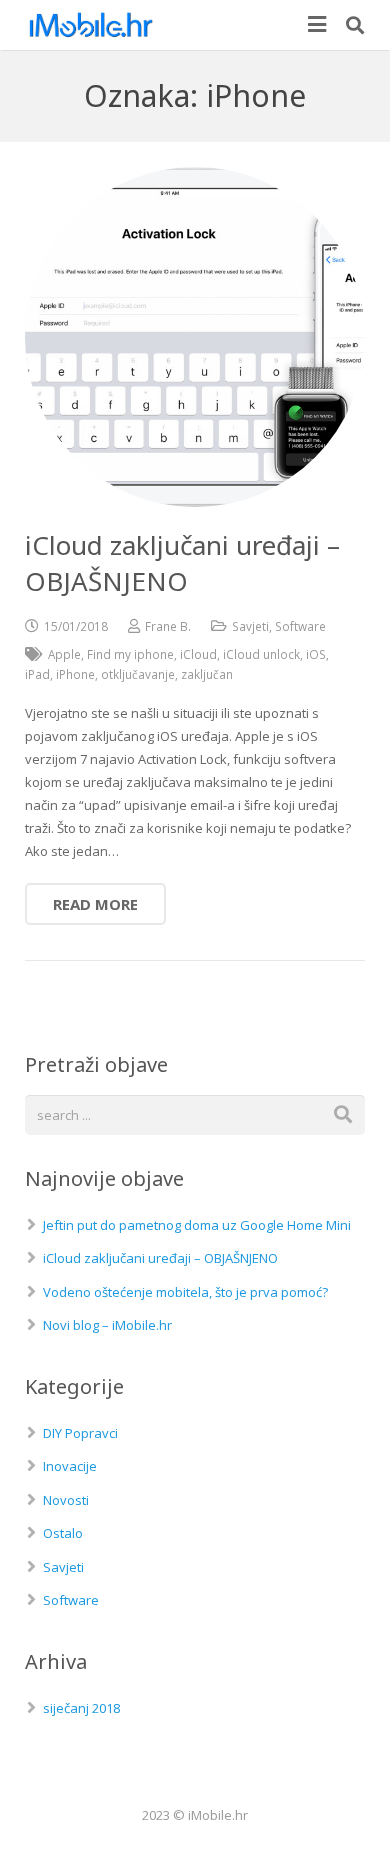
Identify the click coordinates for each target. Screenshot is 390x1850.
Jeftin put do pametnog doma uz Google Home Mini (197, 1225)
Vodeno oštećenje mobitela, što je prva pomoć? (185, 1292)
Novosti (66, 1500)
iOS (316, 654)
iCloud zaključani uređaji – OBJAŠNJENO (160, 1258)
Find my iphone (130, 654)
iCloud (198, 654)
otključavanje (138, 674)
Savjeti (250, 626)
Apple (64, 654)
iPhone (75, 674)
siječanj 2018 (81, 1708)
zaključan (207, 674)
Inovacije (70, 1466)
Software (300, 626)
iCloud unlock (261, 654)
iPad (37, 674)
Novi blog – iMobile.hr (107, 1325)
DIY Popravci (80, 1433)
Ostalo (63, 1533)
